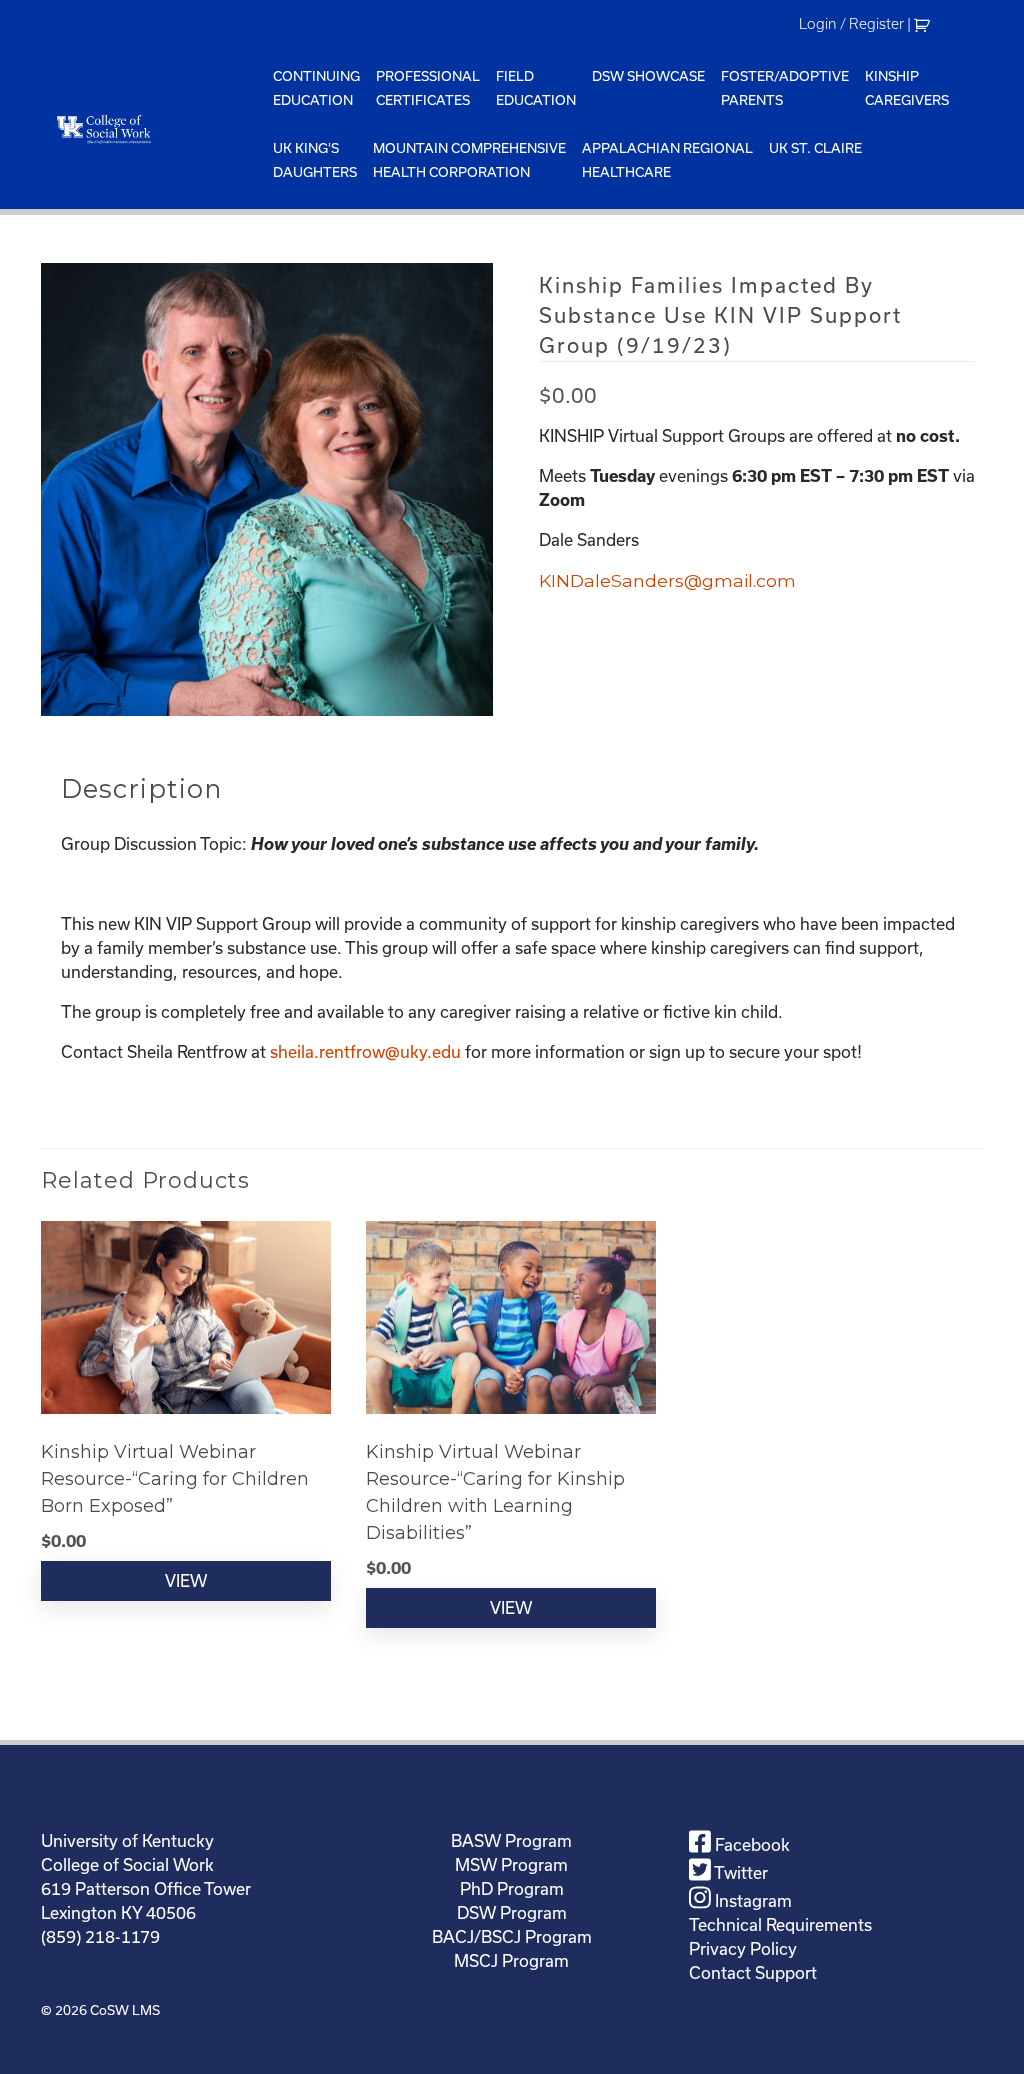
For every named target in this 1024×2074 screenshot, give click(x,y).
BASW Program (511, 1841)
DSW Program (512, 1913)
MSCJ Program (511, 1961)
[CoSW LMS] (153, 128)
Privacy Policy (743, 1949)
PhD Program (512, 1889)
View (186, 1581)
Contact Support (753, 1973)
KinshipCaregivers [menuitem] (907, 88)
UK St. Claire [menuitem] (815, 148)
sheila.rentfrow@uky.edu (365, 1052)
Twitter (739, 1873)
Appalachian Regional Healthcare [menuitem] (667, 160)
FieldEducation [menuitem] (536, 88)
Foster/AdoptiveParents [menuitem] (785, 88)
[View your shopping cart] (924, 24)
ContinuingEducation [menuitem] (316, 88)
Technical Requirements (780, 1925)
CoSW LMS (125, 2010)
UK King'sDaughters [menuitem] (315, 160)
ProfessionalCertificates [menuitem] (428, 88)
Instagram (751, 1901)
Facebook (750, 1845)
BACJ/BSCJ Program (512, 1937)
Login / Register (851, 24)
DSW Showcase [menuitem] (648, 76)
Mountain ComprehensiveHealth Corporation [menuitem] (469, 160)
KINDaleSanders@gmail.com (667, 580)
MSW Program (511, 1865)
